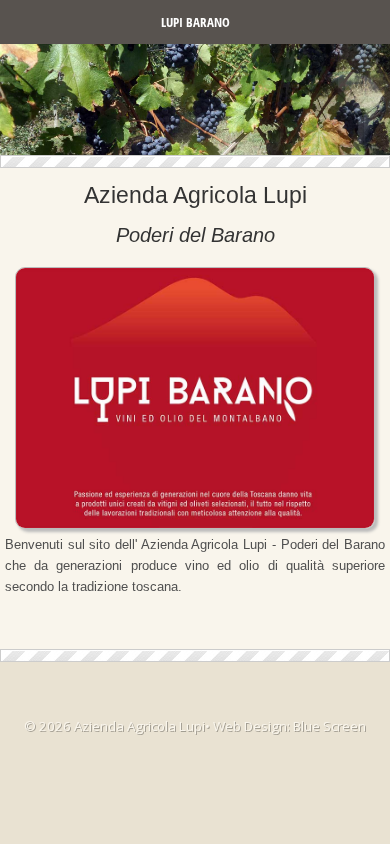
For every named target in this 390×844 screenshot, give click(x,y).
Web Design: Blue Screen (289, 726)
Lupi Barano (195, 22)
